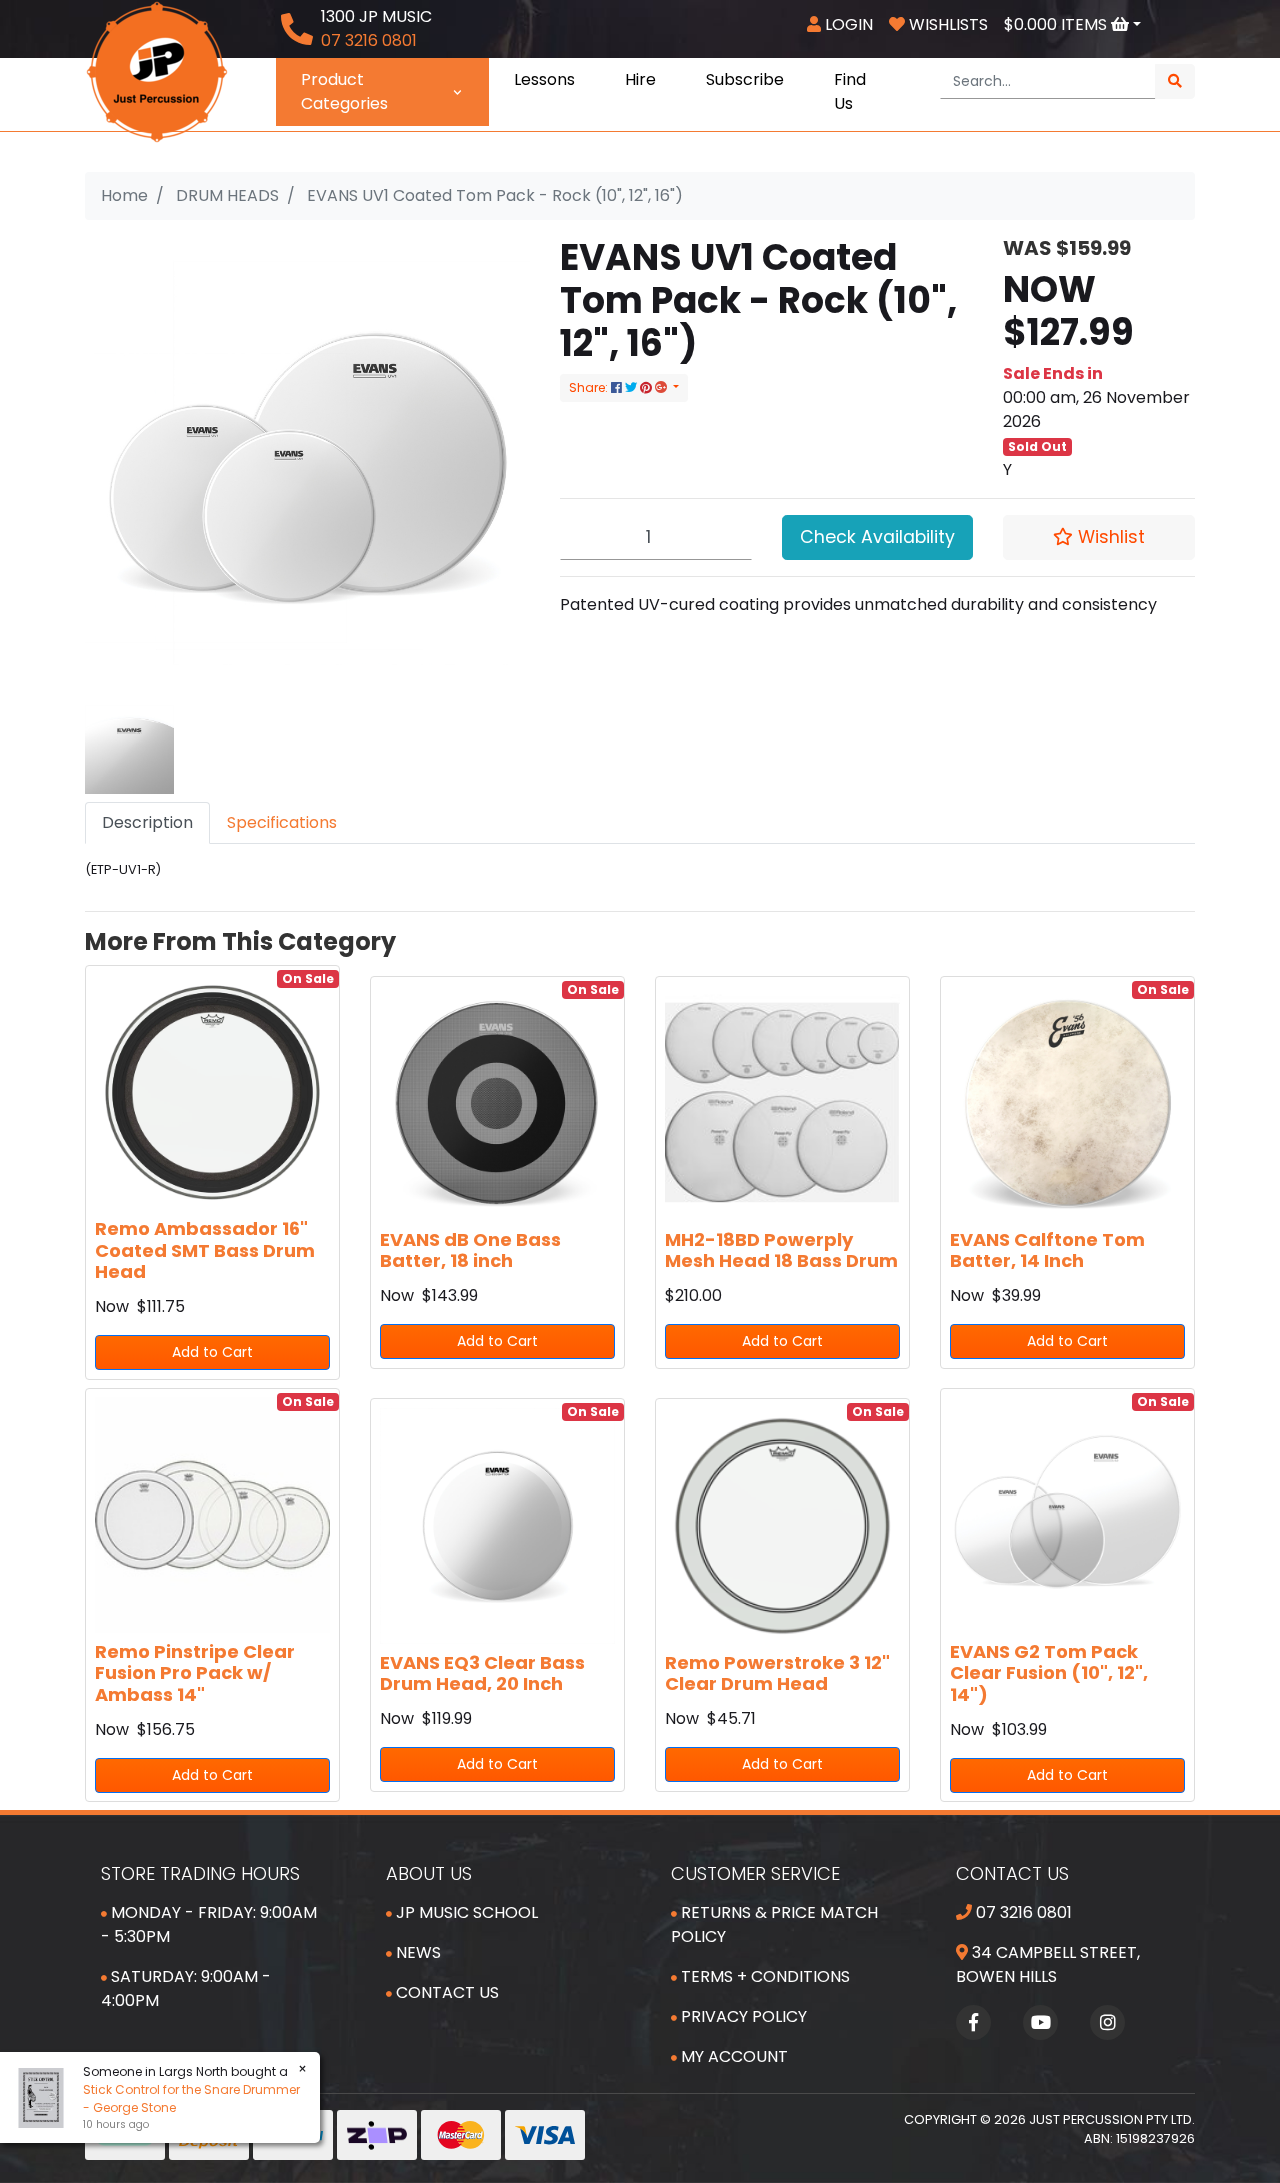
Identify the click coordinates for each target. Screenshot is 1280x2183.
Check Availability (877, 537)
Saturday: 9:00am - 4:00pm (186, 1988)
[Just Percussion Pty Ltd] (157, 70)
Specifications (282, 822)
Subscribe (745, 79)
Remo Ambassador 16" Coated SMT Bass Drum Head (205, 1250)
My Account (732, 2056)
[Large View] (129, 748)
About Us (429, 1873)
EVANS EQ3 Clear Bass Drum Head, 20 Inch (482, 1673)
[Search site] (1175, 81)
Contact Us (445, 1992)
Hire (640, 79)
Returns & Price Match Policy (774, 1924)
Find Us (850, 91)
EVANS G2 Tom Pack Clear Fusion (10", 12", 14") (1049, 1673)
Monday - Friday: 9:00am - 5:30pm (209, 1924)
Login (847, 24)
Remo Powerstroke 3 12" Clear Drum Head (777, 1673)
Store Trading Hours (200, 1873)
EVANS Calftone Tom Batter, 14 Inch (1047, 1250)
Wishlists (946, 24)
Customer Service (755, 1873)
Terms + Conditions (763, 1976)
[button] (1099, 537)
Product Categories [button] (344, 91)
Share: (590, 387)
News (416, 1952)
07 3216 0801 (1022, 1912)
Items (1057, 24)
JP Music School (465, 1912)
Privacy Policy (742, 2016)
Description (147, 822)
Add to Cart (212, 1352)
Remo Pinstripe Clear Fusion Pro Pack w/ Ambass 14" (195, 1673)
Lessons (544, 79)
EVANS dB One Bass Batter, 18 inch (470, 1250)
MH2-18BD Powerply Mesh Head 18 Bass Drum (781, 1250)
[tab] (147, 823)
